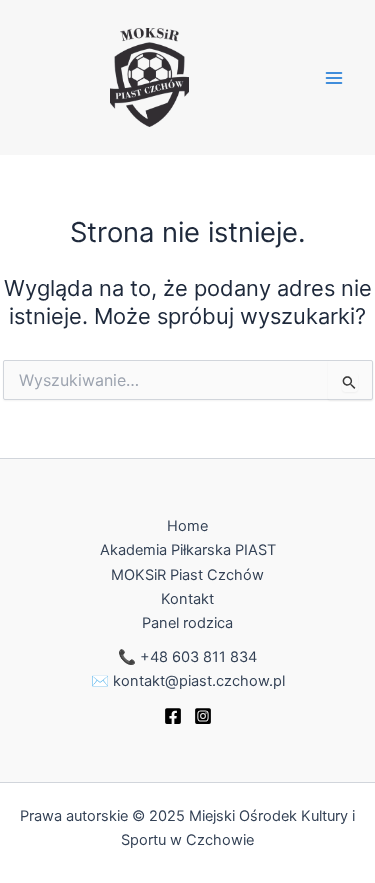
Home (187, 526)
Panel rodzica (187, 623)
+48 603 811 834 (198, 657)
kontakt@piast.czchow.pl (199, 681)
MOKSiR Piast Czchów (187, 575)
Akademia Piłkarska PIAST (188, 550)
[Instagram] (203, 716)
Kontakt (187, 599)
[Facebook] (173, 716)
